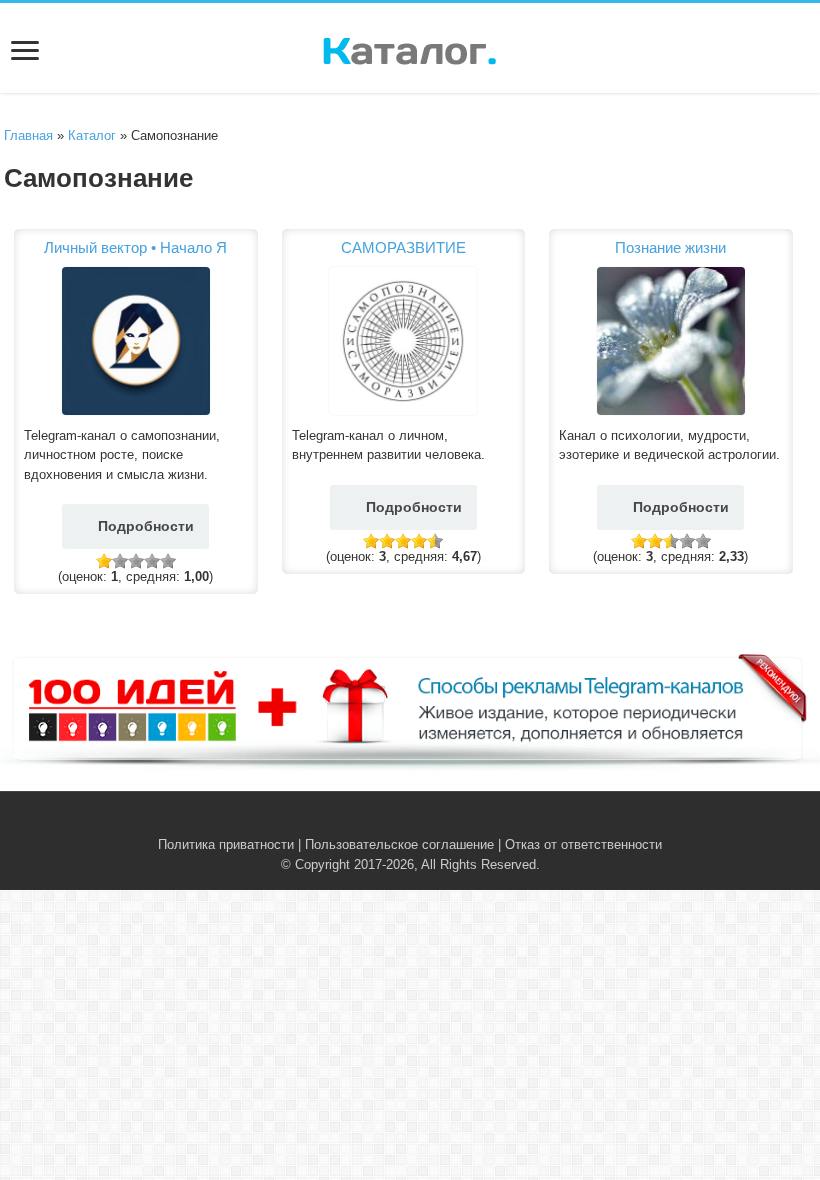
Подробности (146, 526)
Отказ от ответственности (583, 844)
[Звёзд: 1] (104, 561)
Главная (28, 135)
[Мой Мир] (440, 821)
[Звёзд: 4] (152, 561)
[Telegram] (421, 821)
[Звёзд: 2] (120, 561)
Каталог (92, 135)
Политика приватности (226, 844)
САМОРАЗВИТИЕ (403, 247)
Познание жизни (670, 247)
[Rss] (379, 821)
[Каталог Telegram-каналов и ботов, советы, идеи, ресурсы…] (409, 47)
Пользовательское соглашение (399, 844)
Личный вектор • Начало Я (135, 247)
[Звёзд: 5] (168, 561)
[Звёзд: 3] (136, 561)
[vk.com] (398, 821)
